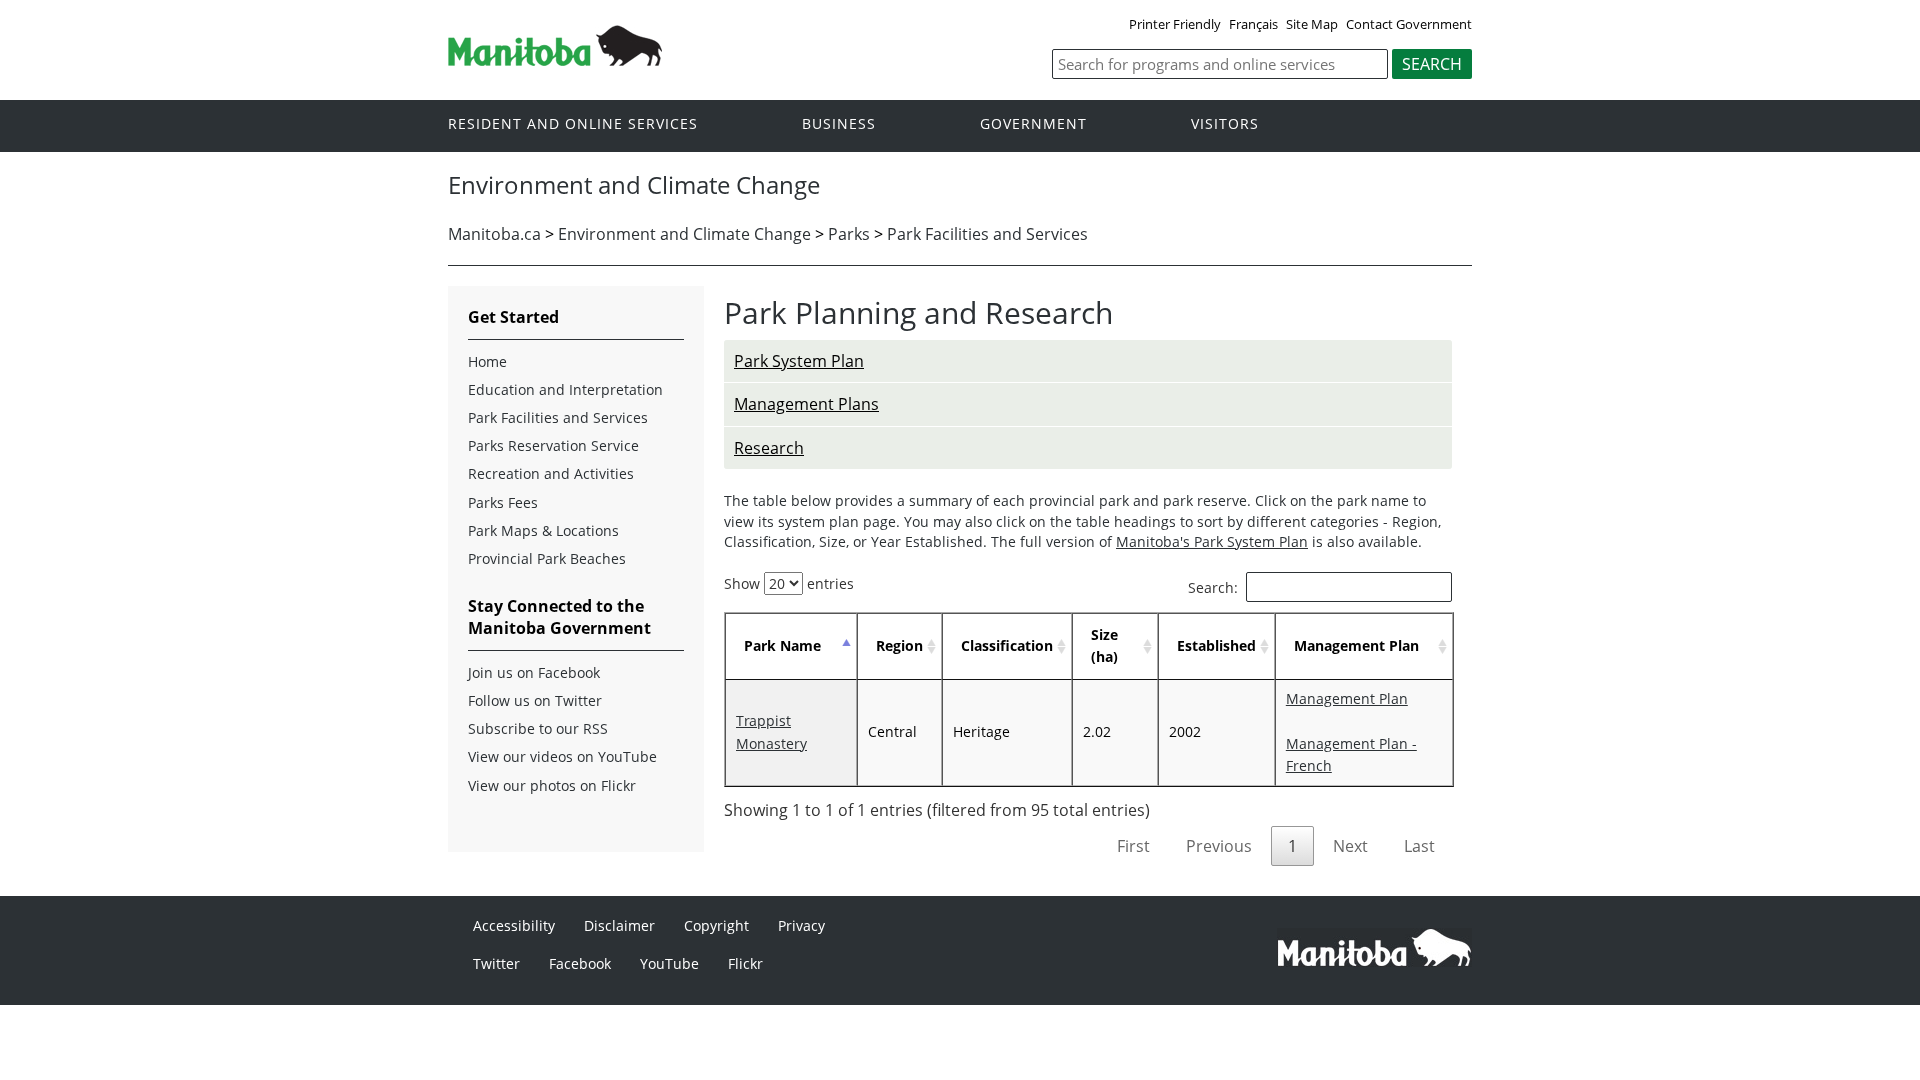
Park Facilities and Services (987, 234)
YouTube (669, 963)
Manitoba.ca (494, 234)
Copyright (716, 925)
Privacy (801, 925)
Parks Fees (503, 502)
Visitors (1225, 124)
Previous (1219, 846)
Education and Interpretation (565, 389)
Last (1419, 846)
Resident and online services (573, 124)
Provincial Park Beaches (547, 558)
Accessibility (514, 925)
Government (1033, 124)
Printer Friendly (1175, 24)
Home (487, 361)
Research (769, 448)
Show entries (789, 583)
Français (1253, 24)
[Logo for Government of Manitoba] (555, 60)
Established (1216, 645)
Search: (1213, 587)
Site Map (1312, 24)
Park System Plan (799, 361)
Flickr (745, 963)
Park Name (782, 645)
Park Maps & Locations (543, 530)
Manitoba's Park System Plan (1212, 541)
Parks (849, 234)
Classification (1007, 645)
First (1133, 846)
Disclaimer (619, 925)
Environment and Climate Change (684, 234)
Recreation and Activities (551, 473)
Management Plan (1356, 645)
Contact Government (1409, 24)
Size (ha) (1104, 645)
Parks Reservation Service (553, 445)
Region (899, 645)
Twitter (496, 963)
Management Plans (806, 404)
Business (839, 124)
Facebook (580, 963)
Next (1350, 846)
